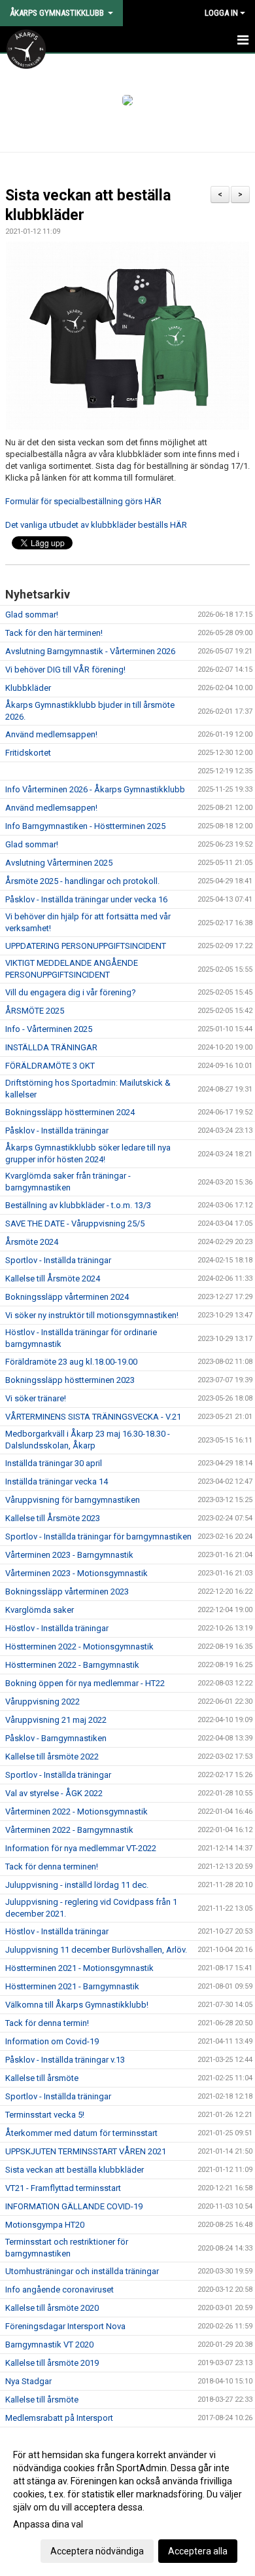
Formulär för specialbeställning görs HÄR (83, 501)
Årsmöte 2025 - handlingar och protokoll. (82, 881)
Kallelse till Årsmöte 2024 (53, 1279)
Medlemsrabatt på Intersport (59, 2418)
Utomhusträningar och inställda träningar (82, 2271)
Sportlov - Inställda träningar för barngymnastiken (98, 1536)
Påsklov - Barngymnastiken (56, 1738)
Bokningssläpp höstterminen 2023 (70, 1380)
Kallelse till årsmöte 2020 (52, 2308)
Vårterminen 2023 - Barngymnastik (69, 1555)
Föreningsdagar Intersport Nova (65, 2326)
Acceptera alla (198, 2551)
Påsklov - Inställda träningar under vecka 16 (86, 899)
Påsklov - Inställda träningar (57, 1131)
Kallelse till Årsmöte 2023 (53, 1518)
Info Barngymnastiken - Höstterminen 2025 (85, 826)
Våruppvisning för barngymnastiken (73, 1500)
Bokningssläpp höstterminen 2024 (70, 1112)
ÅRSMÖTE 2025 (35, 1011)
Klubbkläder (28, 688)
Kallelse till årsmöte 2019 (52, 2363)
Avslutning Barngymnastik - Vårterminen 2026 (90, 651)
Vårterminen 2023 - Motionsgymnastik (76, 1573)
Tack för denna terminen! (52, 1867)
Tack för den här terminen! (54, 633)
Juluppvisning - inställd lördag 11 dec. (77, 1885)
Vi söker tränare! (36, 1398)
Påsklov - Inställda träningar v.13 (65, 2060)
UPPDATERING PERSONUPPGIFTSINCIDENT (86, 946)
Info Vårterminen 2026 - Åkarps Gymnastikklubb (95, 789)
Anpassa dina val (48, 2524)
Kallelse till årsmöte (42, 2078)
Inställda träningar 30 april (54, 1463)
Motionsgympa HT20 (45, 2225)
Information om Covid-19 (52, 2041)
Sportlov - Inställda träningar (58, 1260)
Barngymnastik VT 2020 (49, 2345)
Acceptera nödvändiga (97, 2551)
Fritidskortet (28, 753)
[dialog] (127, 2502)
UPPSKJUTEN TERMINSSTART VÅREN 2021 (86, 2151)
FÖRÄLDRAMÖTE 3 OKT (50, 1066)
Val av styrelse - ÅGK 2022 (54, 1793)
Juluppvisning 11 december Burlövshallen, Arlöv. (96, 1950)
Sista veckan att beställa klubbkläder (75, 2170)
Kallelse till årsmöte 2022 (52, 1757)
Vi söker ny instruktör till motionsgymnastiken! (92, 1315)
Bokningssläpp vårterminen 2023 (67, 1592)
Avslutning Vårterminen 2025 (59, 863)
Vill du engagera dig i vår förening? (71, 992)
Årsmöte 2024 (32, 1242)
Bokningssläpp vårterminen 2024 (67, 1297)
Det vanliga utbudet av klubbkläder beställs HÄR (96, 525)
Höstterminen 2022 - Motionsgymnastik (79, 1647)
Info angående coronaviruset (59, 2290)
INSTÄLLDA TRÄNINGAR (51, 1047)
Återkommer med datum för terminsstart (81, 2133)
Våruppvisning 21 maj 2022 (56, 1720)
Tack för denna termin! (47, 2023)
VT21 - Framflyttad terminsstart (63, 2188)
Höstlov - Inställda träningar (57, 1628)
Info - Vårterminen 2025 (49, 1029)
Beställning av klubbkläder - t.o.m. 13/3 (78, 1205)
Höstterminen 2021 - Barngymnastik (72, 1986)
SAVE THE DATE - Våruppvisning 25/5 (75, 1224)
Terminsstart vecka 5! (45, 2115)
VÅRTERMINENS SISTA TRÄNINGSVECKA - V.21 (93, 1417)
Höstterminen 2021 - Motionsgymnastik (79, 1968)
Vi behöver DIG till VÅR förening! (65, 670)
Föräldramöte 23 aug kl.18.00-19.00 (71, 1362)
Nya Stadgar (28, 2381)
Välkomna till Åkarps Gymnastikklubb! (77, 2005)
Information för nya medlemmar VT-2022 (81, 1848)
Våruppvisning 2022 (42, 1702)
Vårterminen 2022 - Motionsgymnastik (76, 1812)
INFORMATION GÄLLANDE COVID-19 (74, 2206)
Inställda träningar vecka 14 (57, 1481)
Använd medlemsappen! (51, 734)
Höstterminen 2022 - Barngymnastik (72, 1665)
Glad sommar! (32, 615)
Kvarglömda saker (40, 1610)
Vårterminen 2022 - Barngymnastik (69, 1830)
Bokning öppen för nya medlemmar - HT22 (85, 1683)
